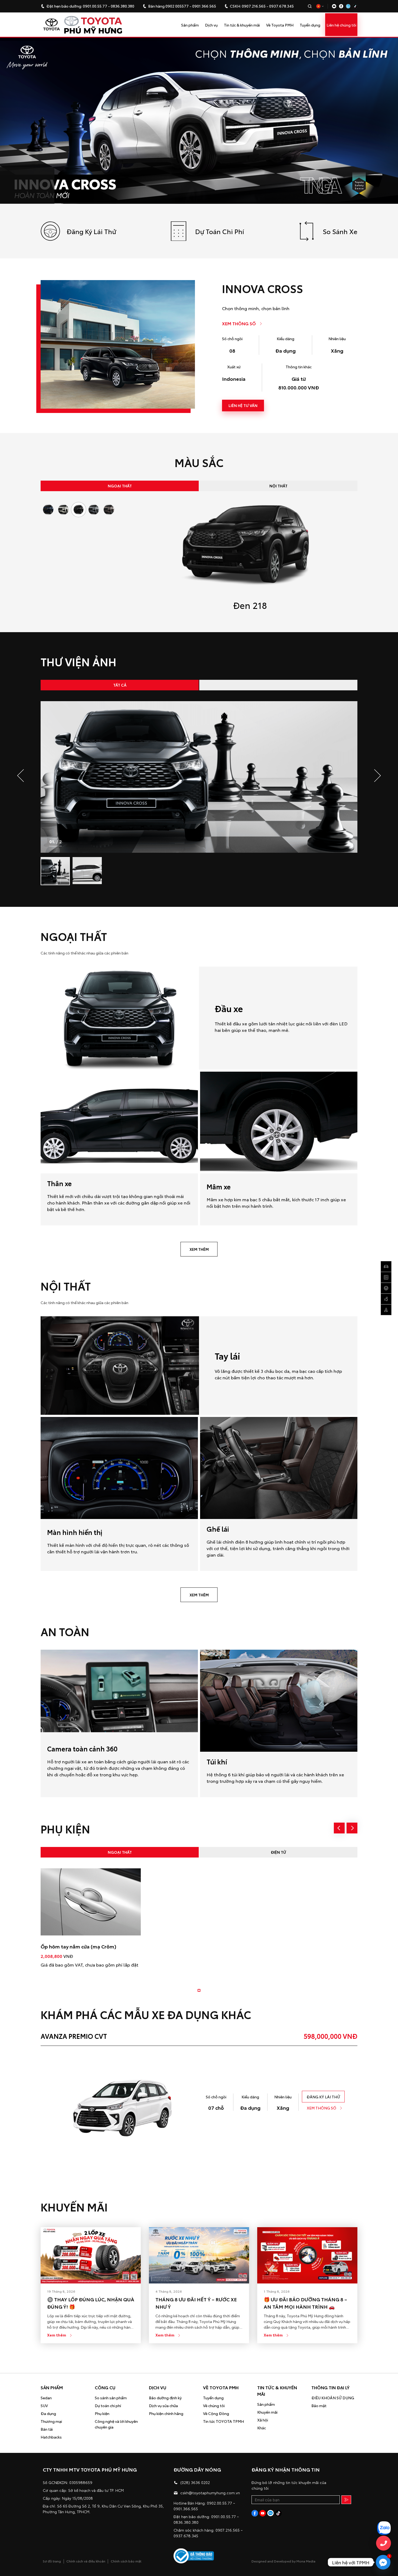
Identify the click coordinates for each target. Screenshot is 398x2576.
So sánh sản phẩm (111, 2398)
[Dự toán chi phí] (386, 1277)
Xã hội (263, 2420)
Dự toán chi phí (108, 2406)
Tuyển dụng (310, 25)
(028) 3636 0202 (195, 2482)
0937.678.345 (281, 6)
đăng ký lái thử (323, 2097)
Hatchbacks (51, 2437)
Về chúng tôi (214, 2406)
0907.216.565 (254, 6)
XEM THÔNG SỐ (239, 323)
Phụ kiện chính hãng (166, 2413)
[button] (374, 776)
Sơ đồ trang (52, 2561)
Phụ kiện (102, 2413)
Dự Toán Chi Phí (220, 231)
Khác (262, 2428)
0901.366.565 (186, 2509)
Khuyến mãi (267, 2412)
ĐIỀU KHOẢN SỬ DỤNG (333, 2398)
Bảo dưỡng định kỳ (165, 2398)
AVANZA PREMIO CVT (74, 2036)
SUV (44, 2406)
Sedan (46, 2398)
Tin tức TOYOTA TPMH (224, 2421)
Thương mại (51, 2421)
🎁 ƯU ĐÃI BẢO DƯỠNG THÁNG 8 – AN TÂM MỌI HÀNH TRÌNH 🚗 (305, 2303)
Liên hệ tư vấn (243, 405)
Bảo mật (319, 2406)
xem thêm (199, 1249)
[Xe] (386, 1266)
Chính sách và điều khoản (86, 2561)
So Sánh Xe (340, 231)
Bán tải (47, 2429)
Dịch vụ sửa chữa (163, 2406)
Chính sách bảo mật (126, 2561)
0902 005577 (177, 6)
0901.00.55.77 (95, 6)
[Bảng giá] (386, 1310)
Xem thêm (57, 2335)
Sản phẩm (190, 25)
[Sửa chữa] (386, 1299)
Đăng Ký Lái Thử (91, 231)
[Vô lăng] (386, 1288)
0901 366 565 (204, 6)
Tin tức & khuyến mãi (242, 25)
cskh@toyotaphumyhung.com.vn (210, 2493)
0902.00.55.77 (219, 2503)
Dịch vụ (211, 25)
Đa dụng (48, 2413)
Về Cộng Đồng (216, 2413)
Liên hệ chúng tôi (341, 25)
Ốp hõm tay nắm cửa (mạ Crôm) (78, 1946)
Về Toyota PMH (280, 25)
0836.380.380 (123, 6)
